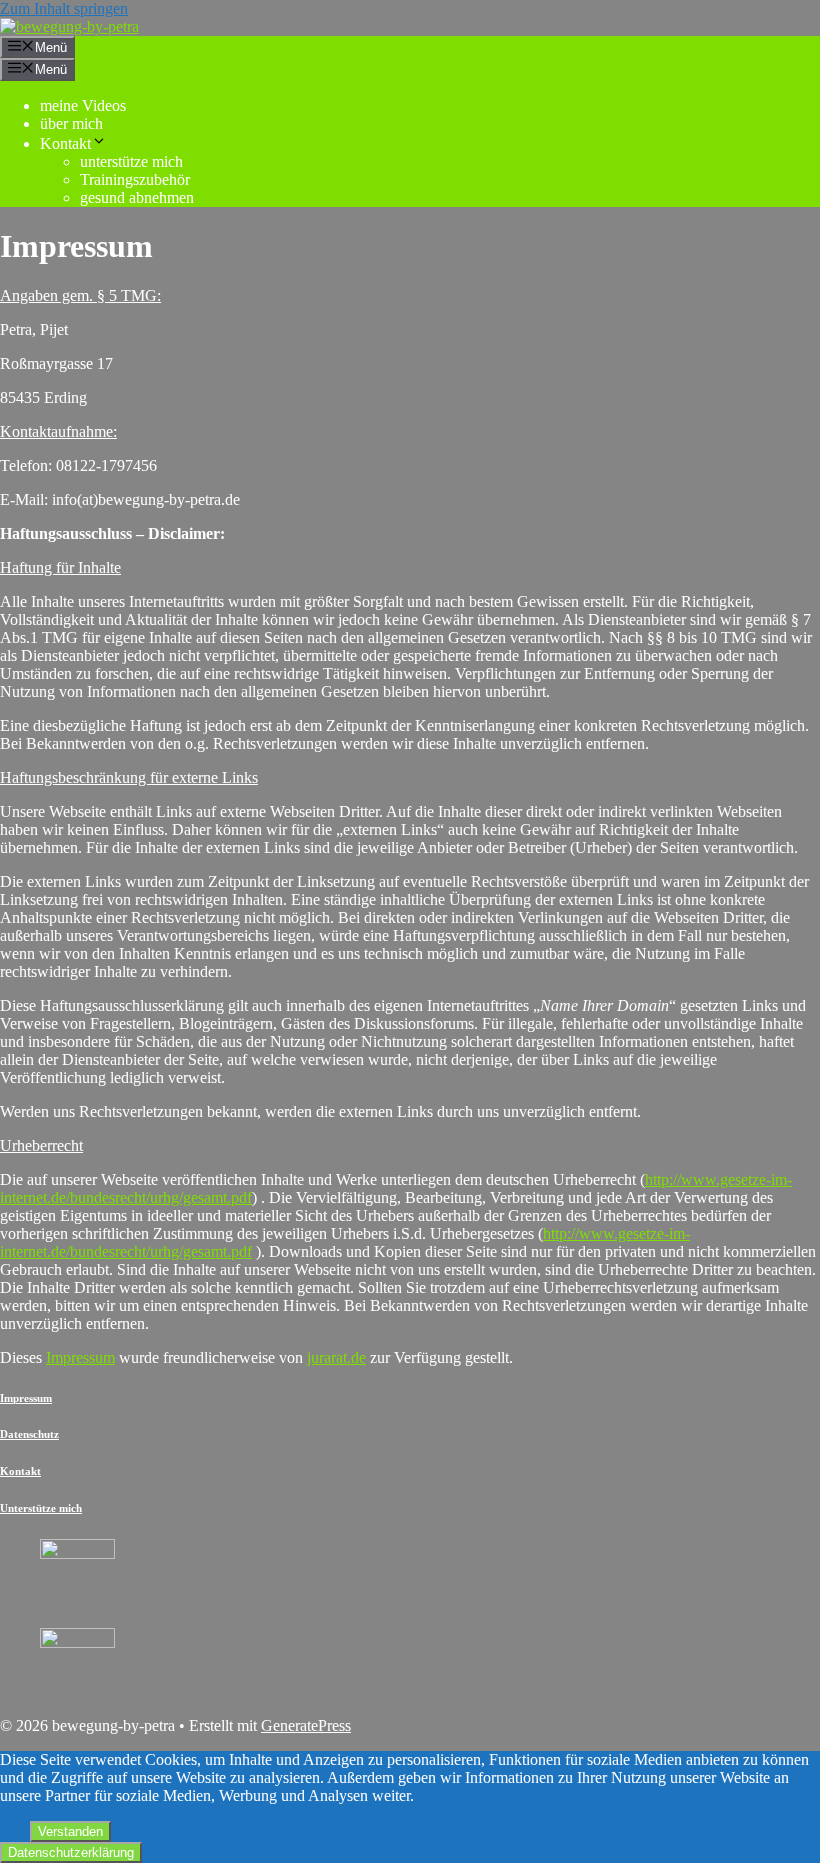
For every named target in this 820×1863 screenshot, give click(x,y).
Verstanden (70, 1831)
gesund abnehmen (137, 197)
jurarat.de (336, 1357)
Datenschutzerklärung (71, 1852)
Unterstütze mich (41, 1508)
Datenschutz (29, 1434)
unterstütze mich (131, 161)
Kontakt (65, 143)
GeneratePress (306, 1725)
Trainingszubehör (135, 179)
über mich (71, 123)
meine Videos (83, 105)
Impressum (80, 1357)
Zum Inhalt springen (64, 8)
